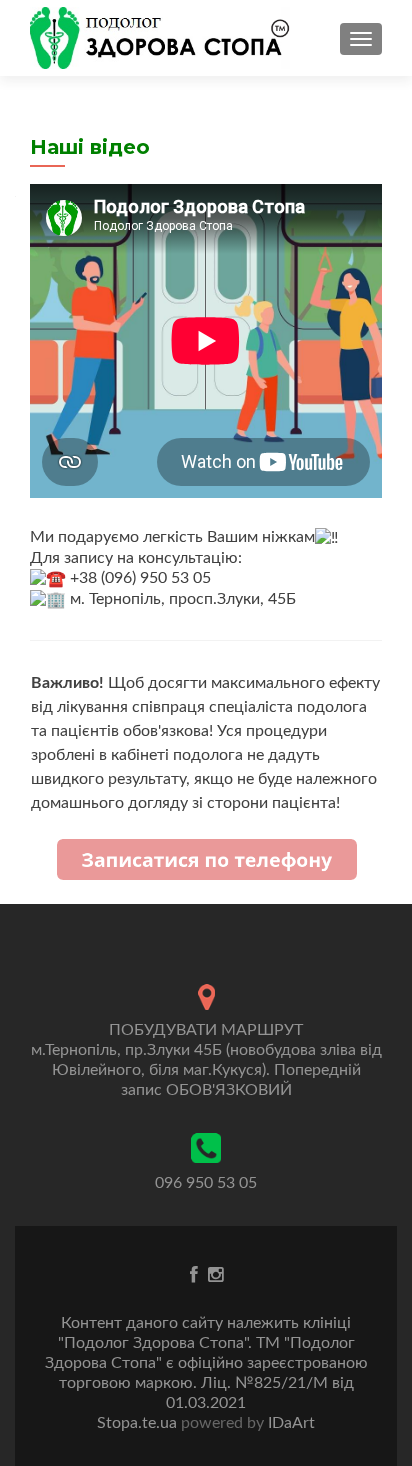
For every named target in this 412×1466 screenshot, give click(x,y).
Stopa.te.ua (139, 1423)
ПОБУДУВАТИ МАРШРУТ (206, 1030)
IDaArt (289, 1423)
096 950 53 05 (206, 1183)
